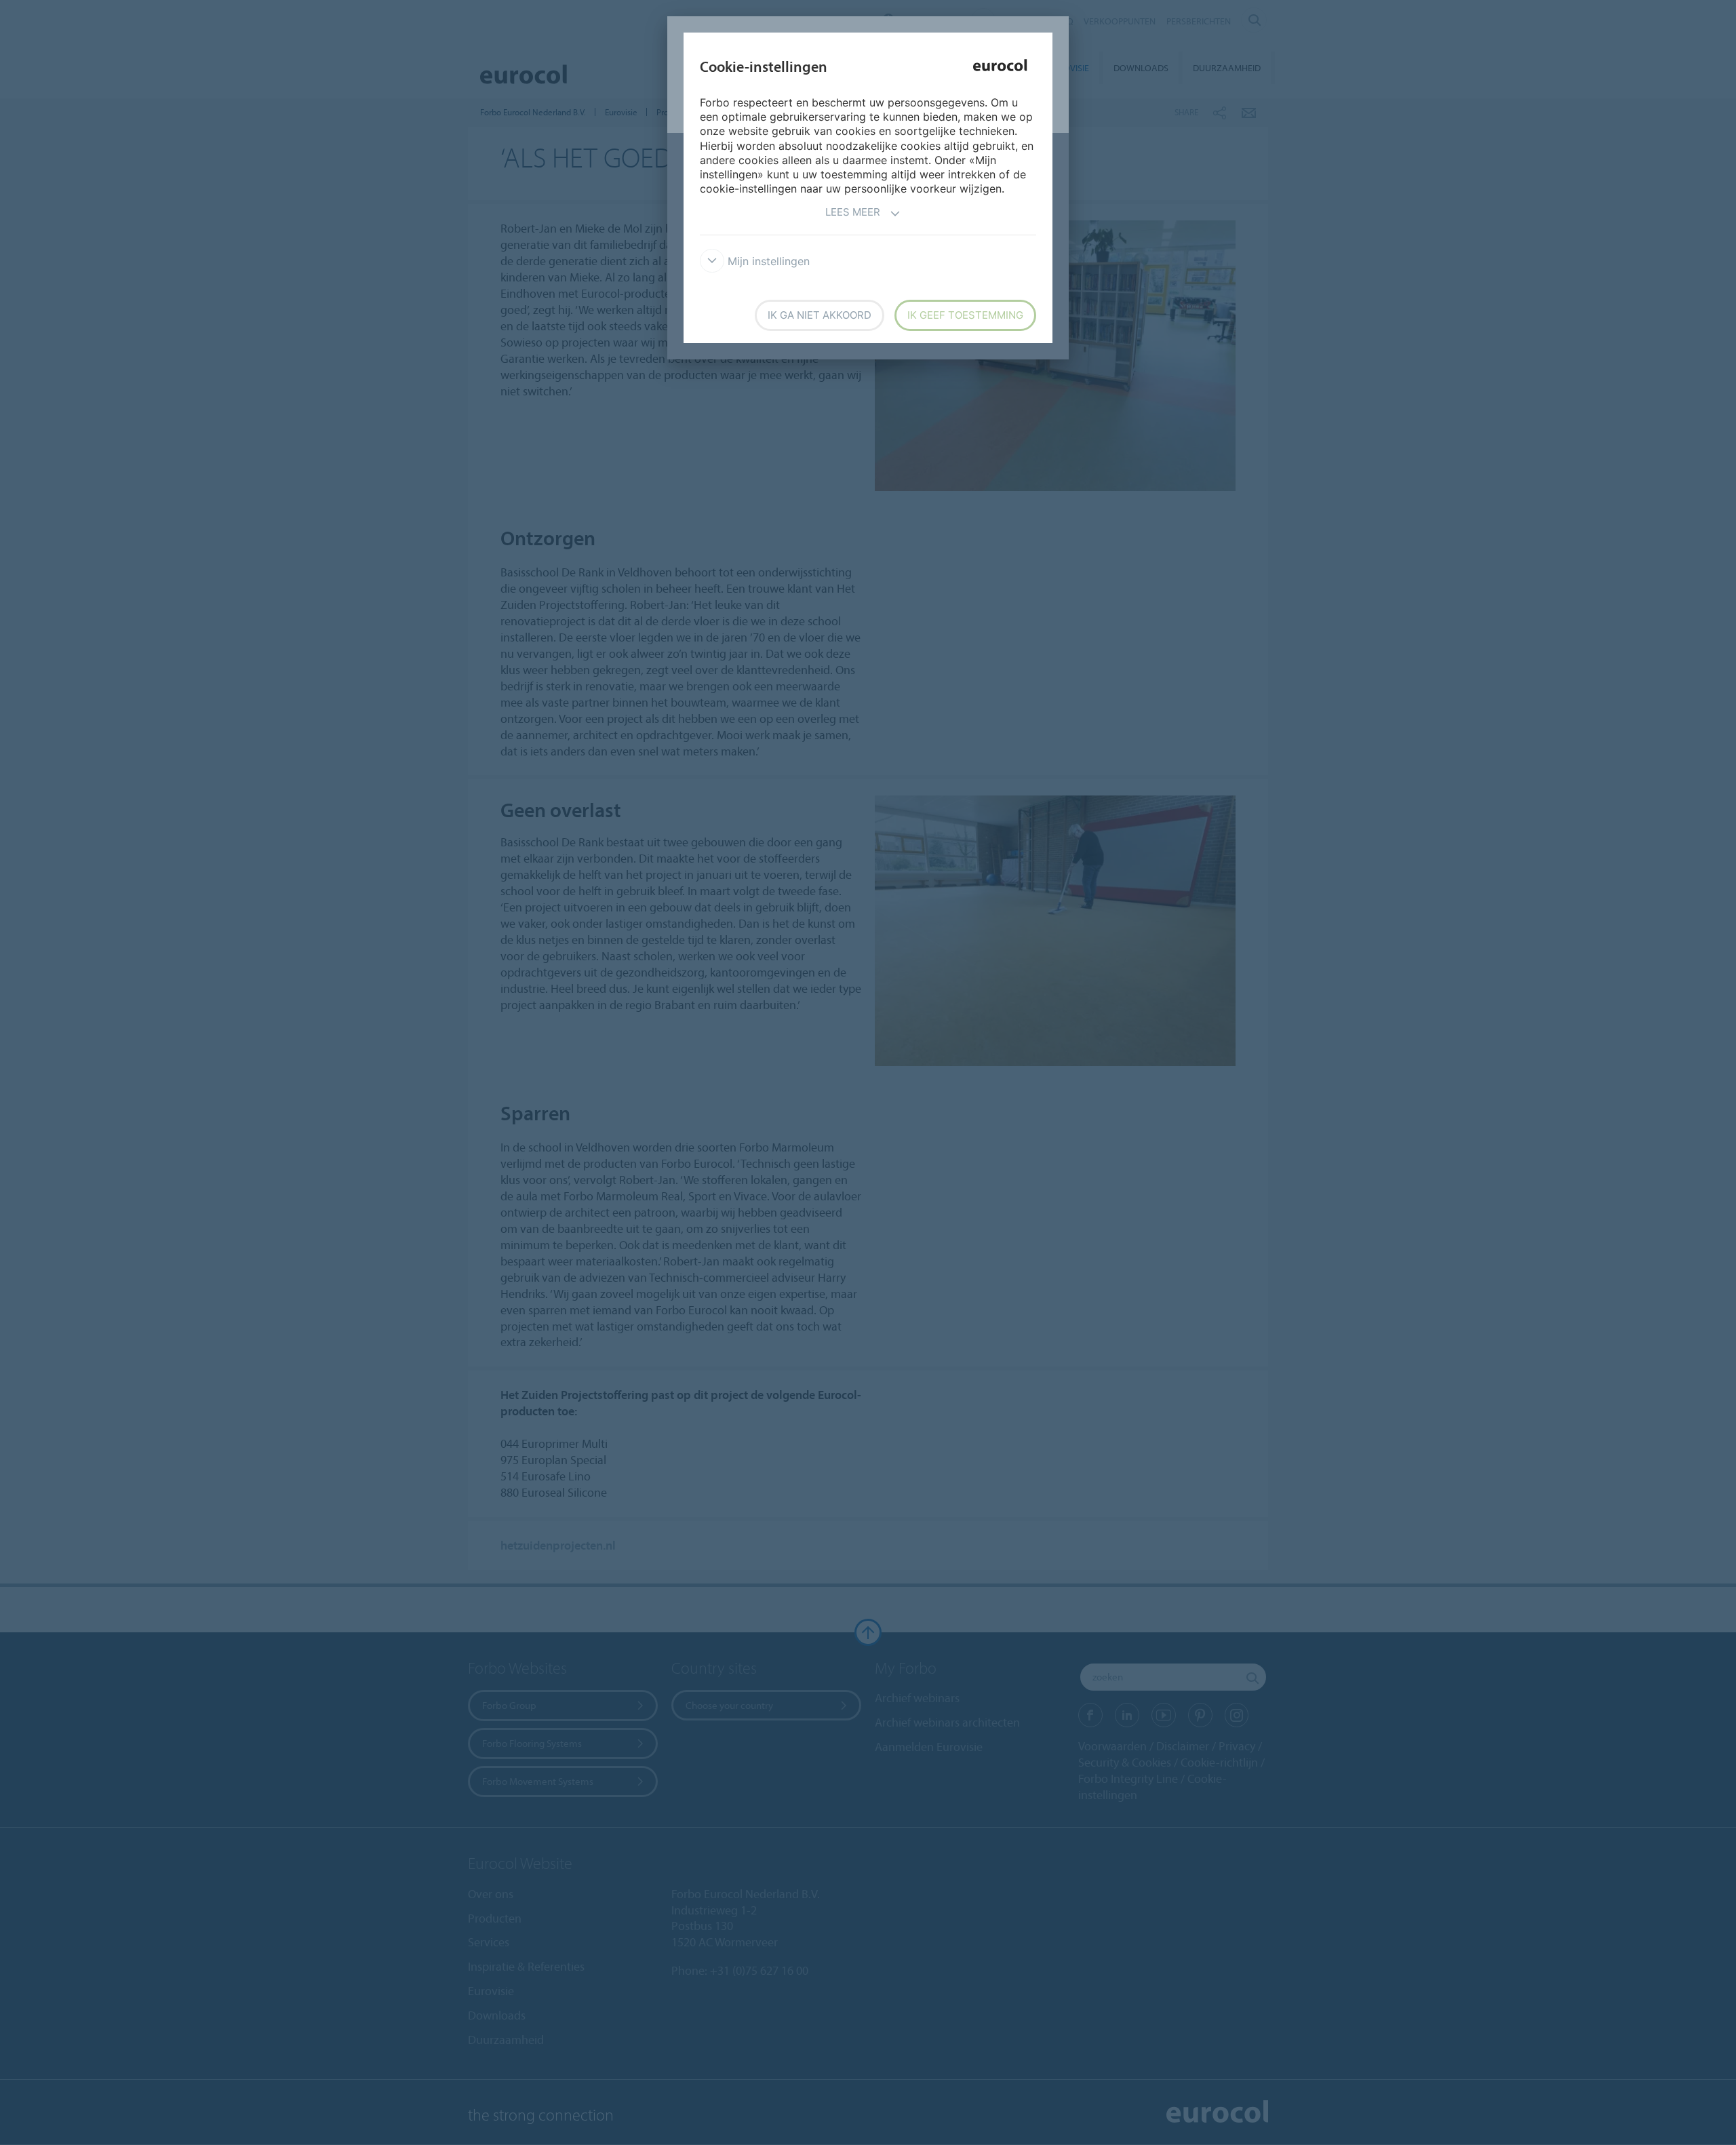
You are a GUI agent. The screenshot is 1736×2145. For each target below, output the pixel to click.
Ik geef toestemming (965, 315)
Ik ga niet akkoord (820, 315)
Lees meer (853, 212)
